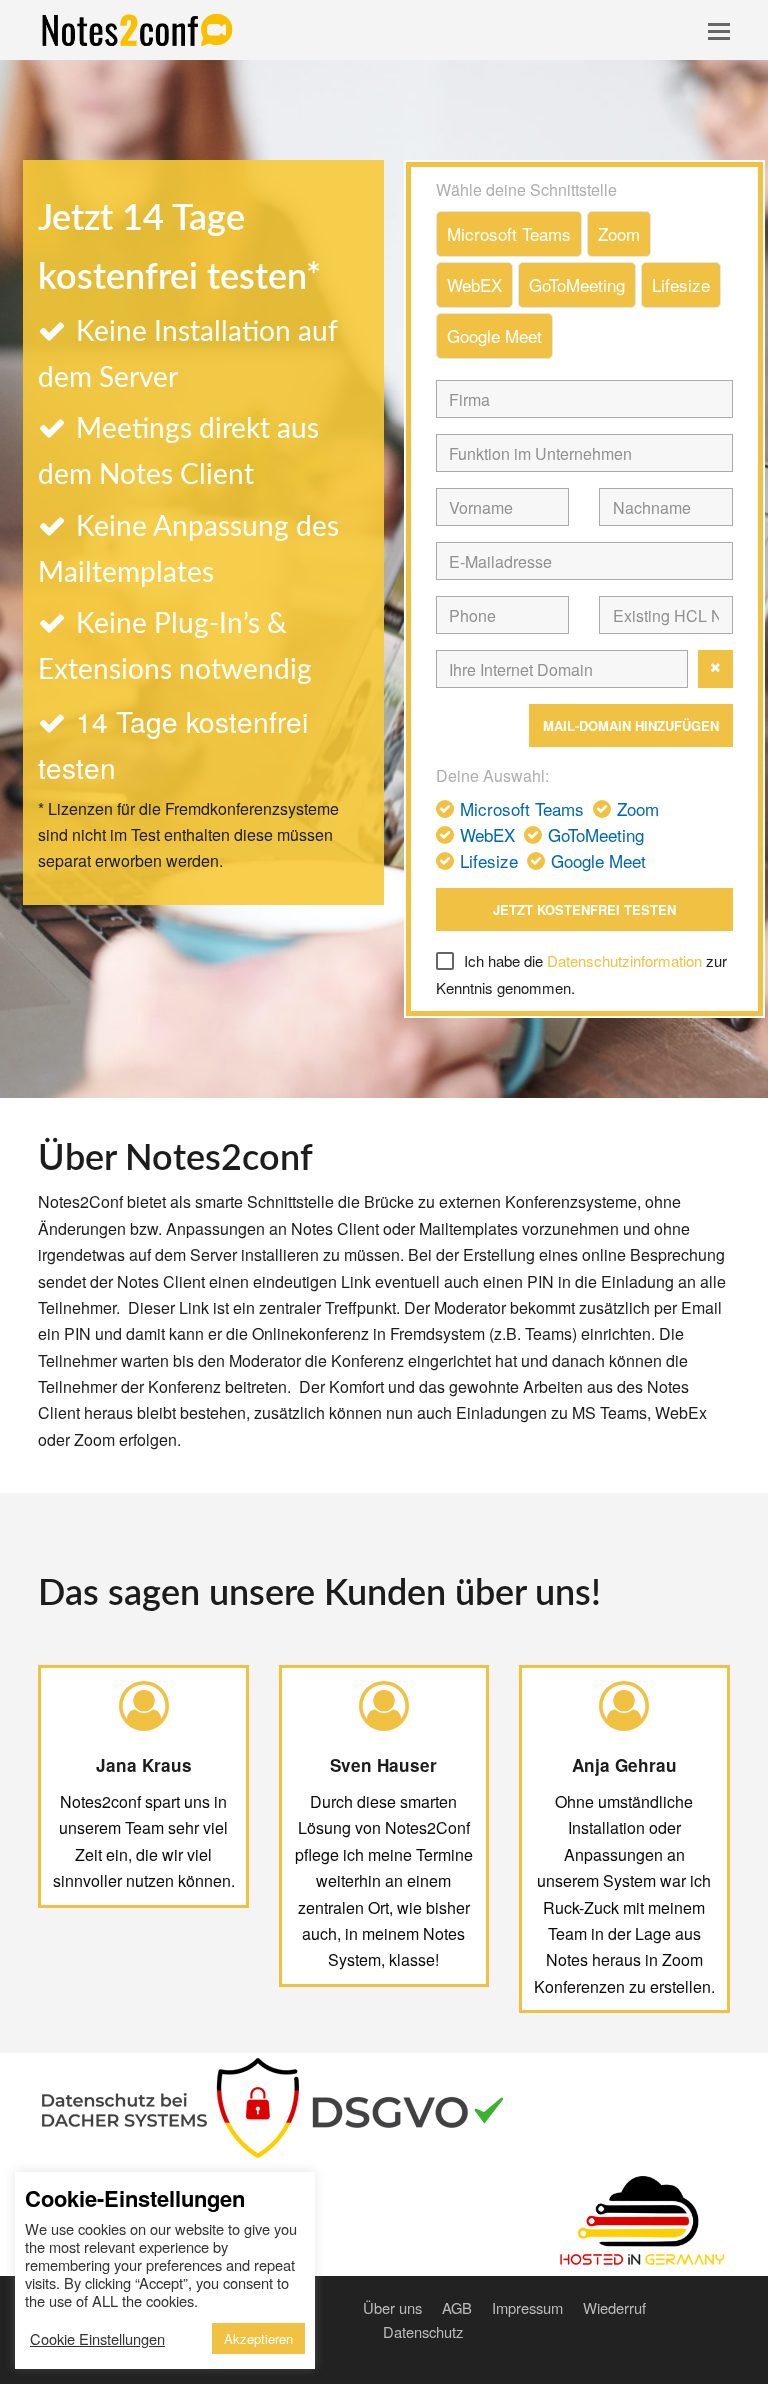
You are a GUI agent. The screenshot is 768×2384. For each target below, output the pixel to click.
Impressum (527, 2307)
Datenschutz (423, 2331)
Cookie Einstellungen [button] (97, 2339)
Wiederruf (614, 2307)
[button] (719, 30)
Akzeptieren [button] (258, 2338)
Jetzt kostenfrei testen (584, 909)
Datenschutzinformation (624, 960)
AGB (457, 2307)
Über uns (392, 2307)
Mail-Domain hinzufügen (631, 725)
